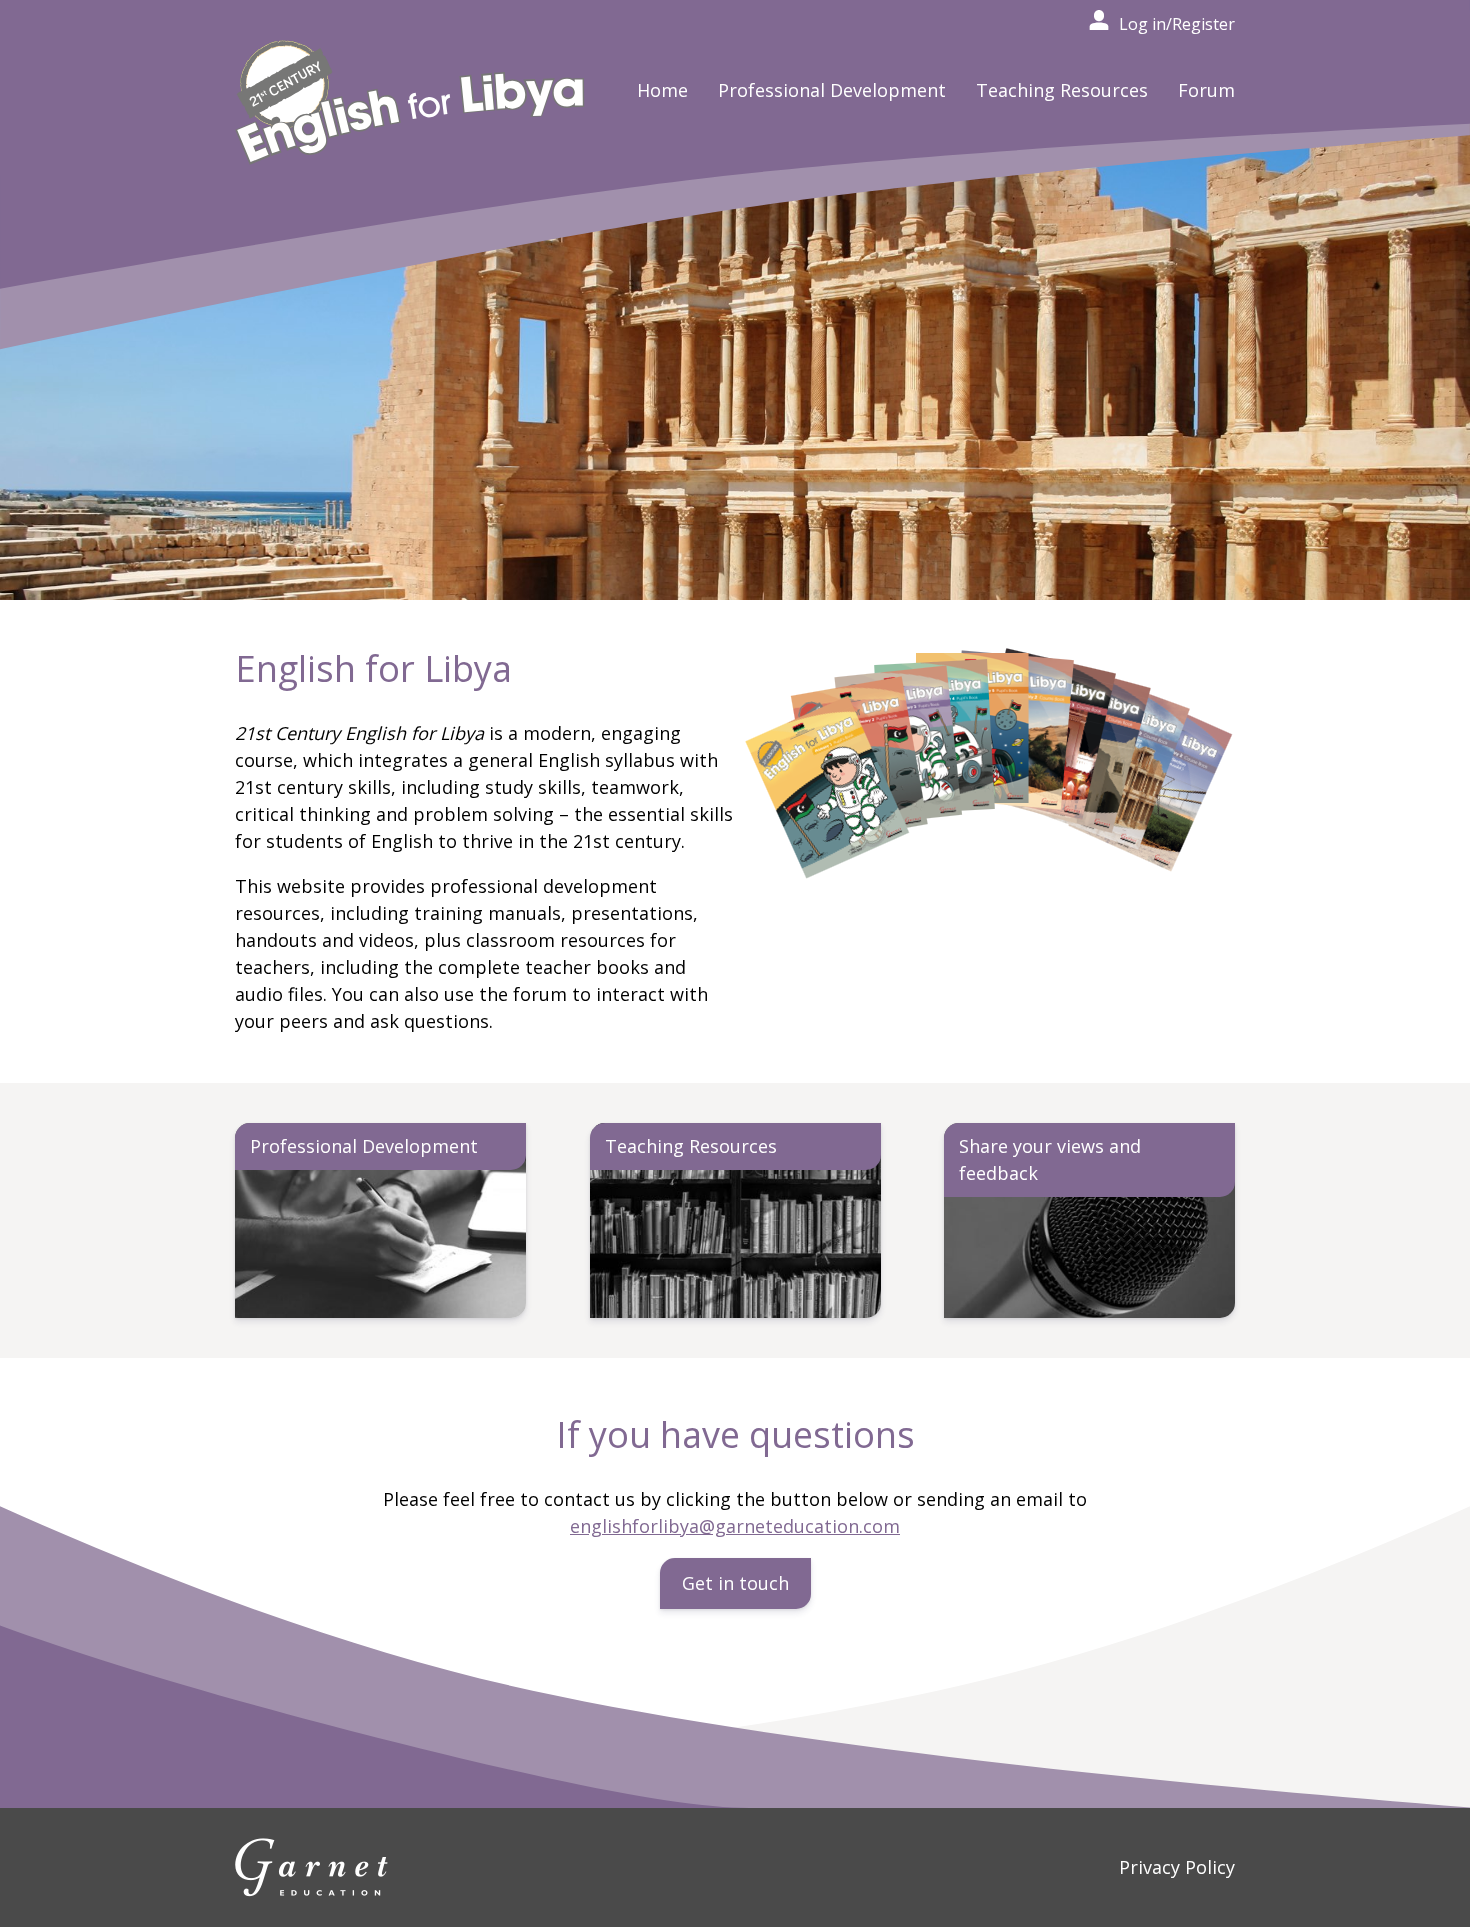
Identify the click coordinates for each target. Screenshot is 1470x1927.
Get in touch (735, 1583)
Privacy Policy (1177, 1867)
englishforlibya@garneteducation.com (735, 1526)
